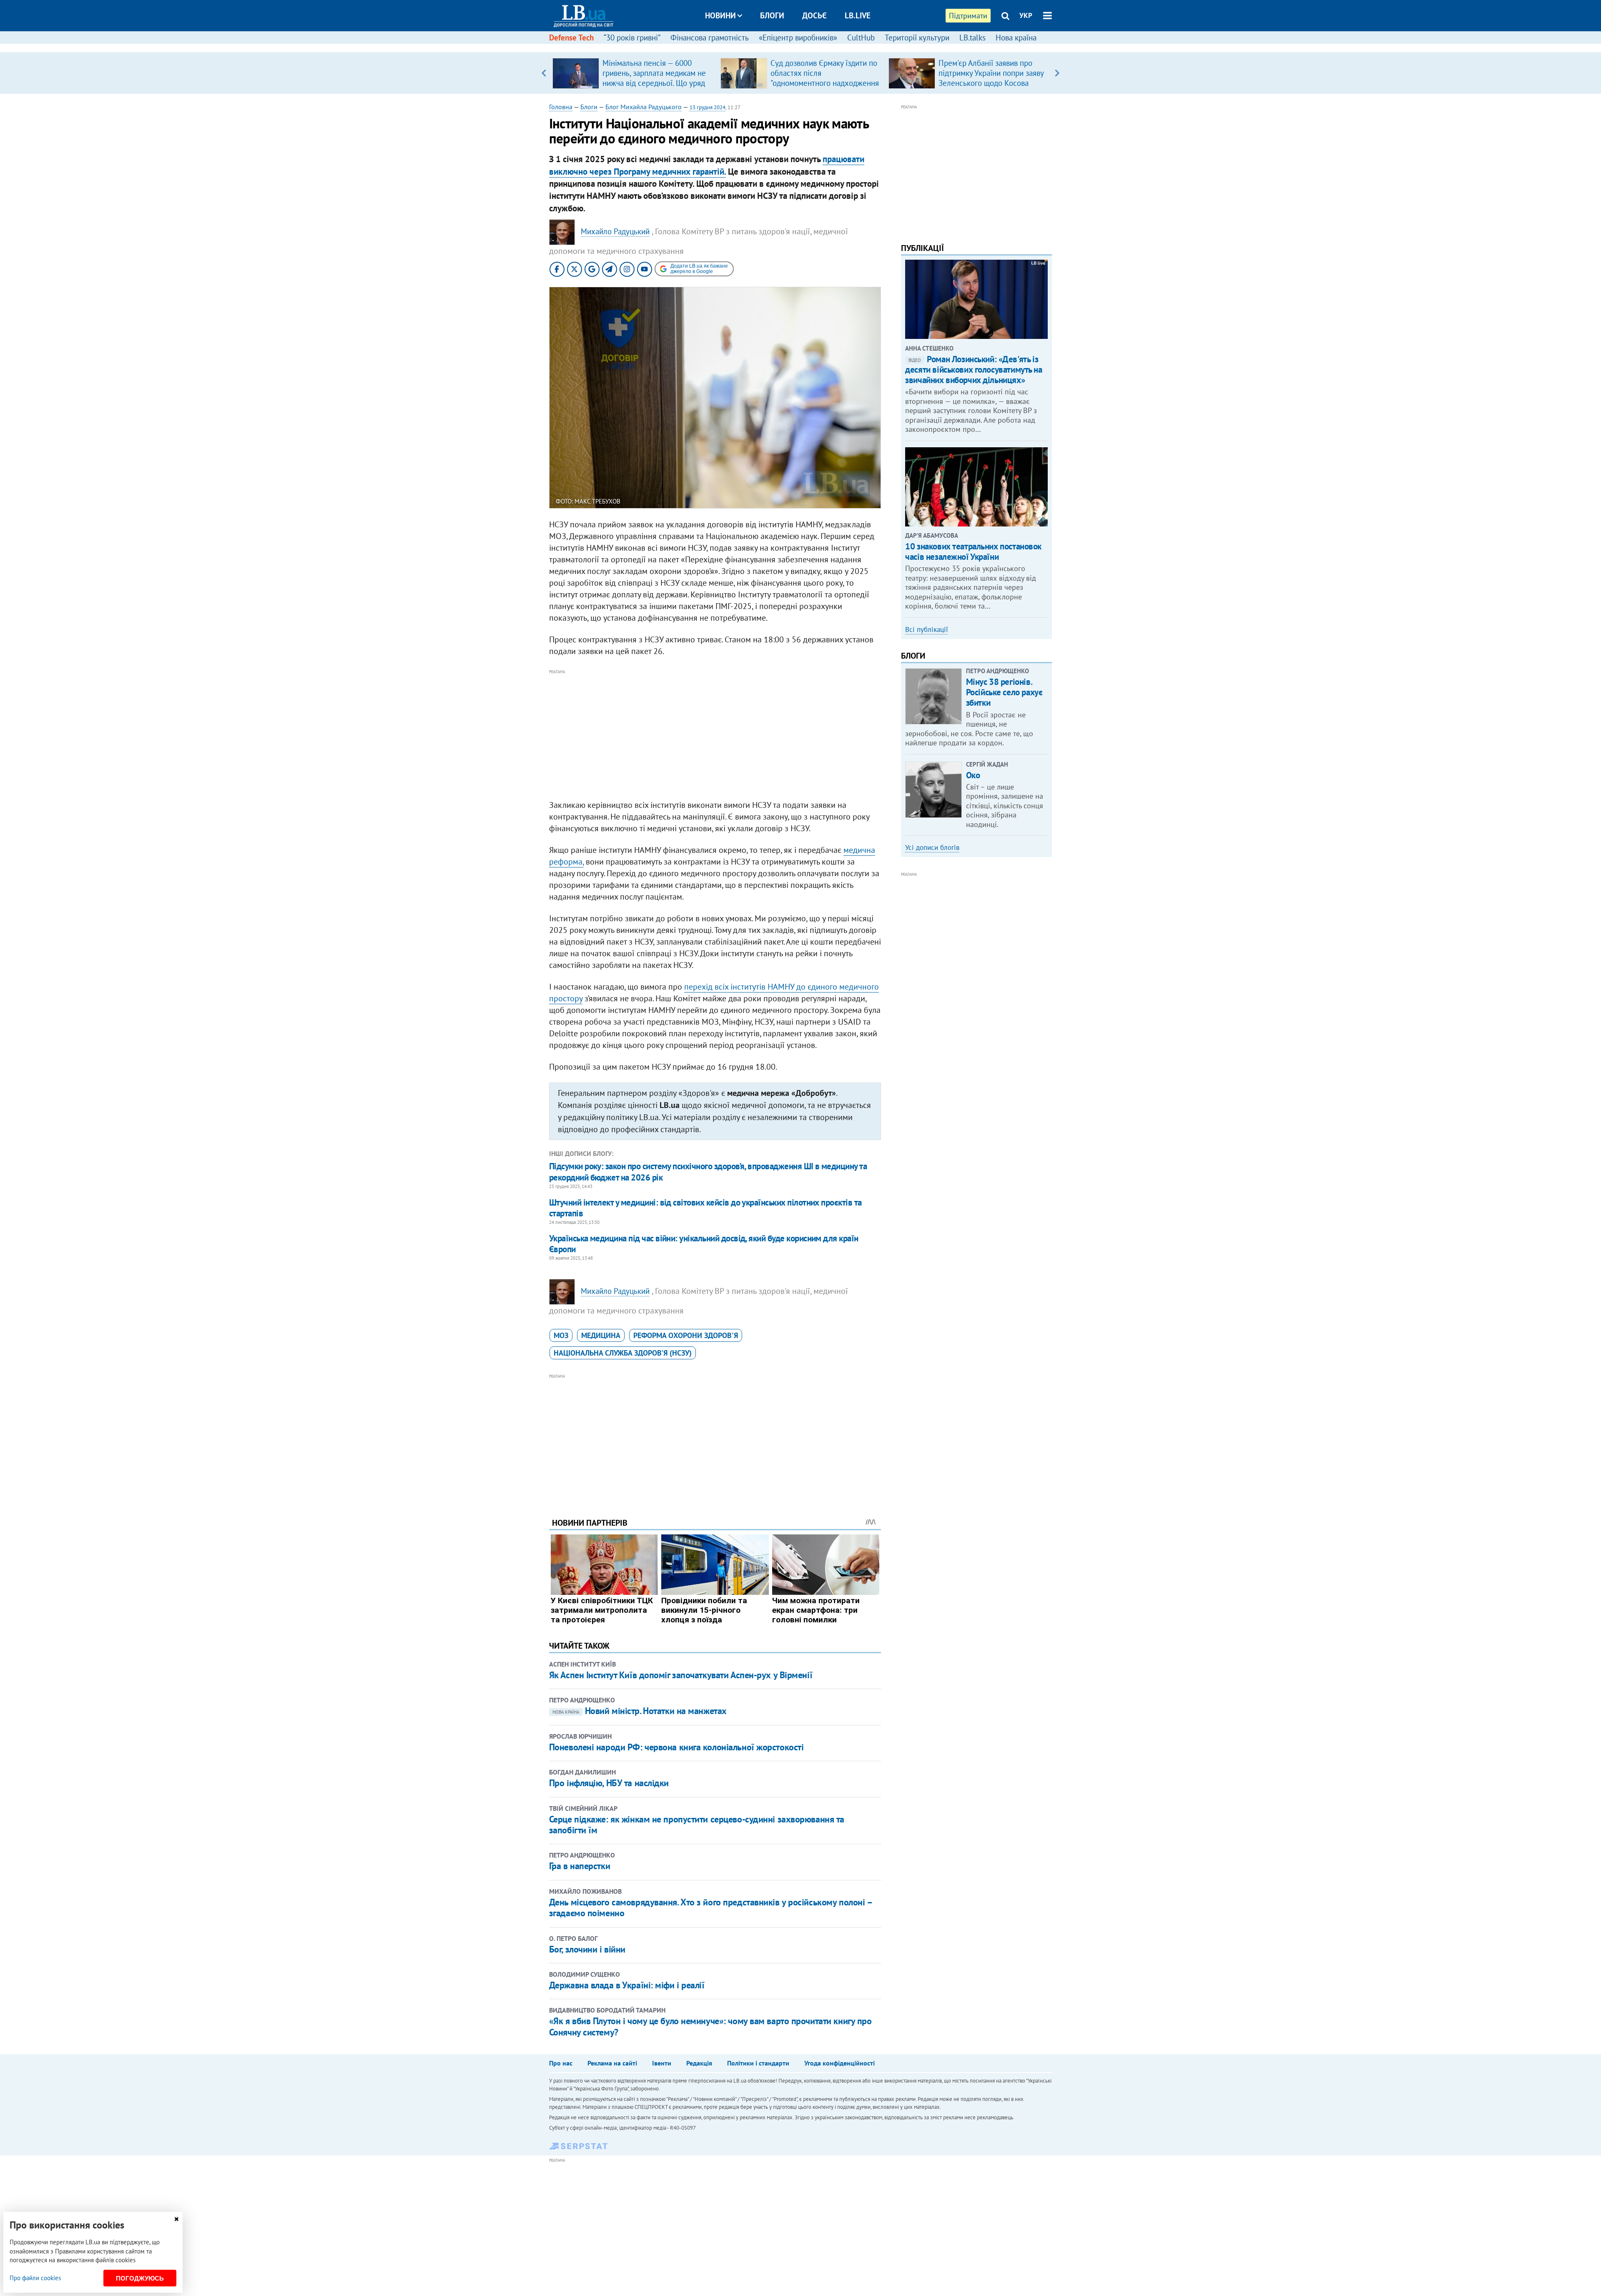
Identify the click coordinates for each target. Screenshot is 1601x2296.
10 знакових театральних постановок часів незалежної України (973, 551)
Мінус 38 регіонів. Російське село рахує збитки (1004, 692)
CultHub (861, 38)
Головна (561, 107)
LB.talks (972, 38)
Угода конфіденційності (839, 2063)
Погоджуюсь (140, 2278)
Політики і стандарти (758, 2063)
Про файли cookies (35, 2278)
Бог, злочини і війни (587, 1949)
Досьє (814, 15)
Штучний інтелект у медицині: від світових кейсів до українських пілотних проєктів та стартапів (705, 1208)
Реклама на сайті (612, 2063)
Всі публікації (927, 629)
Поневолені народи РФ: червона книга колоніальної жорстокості (676, 1747)
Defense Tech (571, 38)
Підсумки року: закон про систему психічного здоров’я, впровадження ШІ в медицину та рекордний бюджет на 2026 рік (708, 1172)
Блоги (772, 15)
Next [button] (1057, 73)
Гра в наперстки (580, 1866)
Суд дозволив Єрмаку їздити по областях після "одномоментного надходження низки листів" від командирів (825, 78)
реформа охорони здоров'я (686, 1335)
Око (973, 775)
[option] (633, 73)
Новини (720, 15)
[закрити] (176, 2219)
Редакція (699, 2063)
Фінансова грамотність (710, 38)
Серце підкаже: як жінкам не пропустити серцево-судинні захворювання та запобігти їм (697, 1825)
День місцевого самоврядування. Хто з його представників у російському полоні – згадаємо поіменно (711, 1907)
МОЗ (561, 1335)
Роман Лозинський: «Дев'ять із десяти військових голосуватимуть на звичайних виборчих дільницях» (974, 370)
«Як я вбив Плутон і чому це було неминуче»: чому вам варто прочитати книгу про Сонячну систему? (710, 2026)
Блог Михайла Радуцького (644, 107)
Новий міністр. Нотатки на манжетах (640, 1711)
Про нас (561, 2063)
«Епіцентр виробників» (798, 38)
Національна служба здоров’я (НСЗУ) (623, 1353)
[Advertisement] (715, 735)
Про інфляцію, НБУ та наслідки (609, 1783)
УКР (1026, 15)
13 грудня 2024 (708, 107)
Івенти (662, 2063)
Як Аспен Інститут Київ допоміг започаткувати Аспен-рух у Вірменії (681, 1675)
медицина (601, 1335)
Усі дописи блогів (932, 847)
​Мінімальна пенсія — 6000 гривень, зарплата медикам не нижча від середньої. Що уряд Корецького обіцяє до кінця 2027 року (654, 83)
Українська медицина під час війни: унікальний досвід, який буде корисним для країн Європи (704, 1244)
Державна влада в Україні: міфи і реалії (627, 1985)
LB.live (858, 15)
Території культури (917, 38)
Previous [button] (544, 73)
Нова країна (1016, 38)
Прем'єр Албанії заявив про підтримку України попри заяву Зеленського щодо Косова (991, 73)
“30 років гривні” (632, 38)
